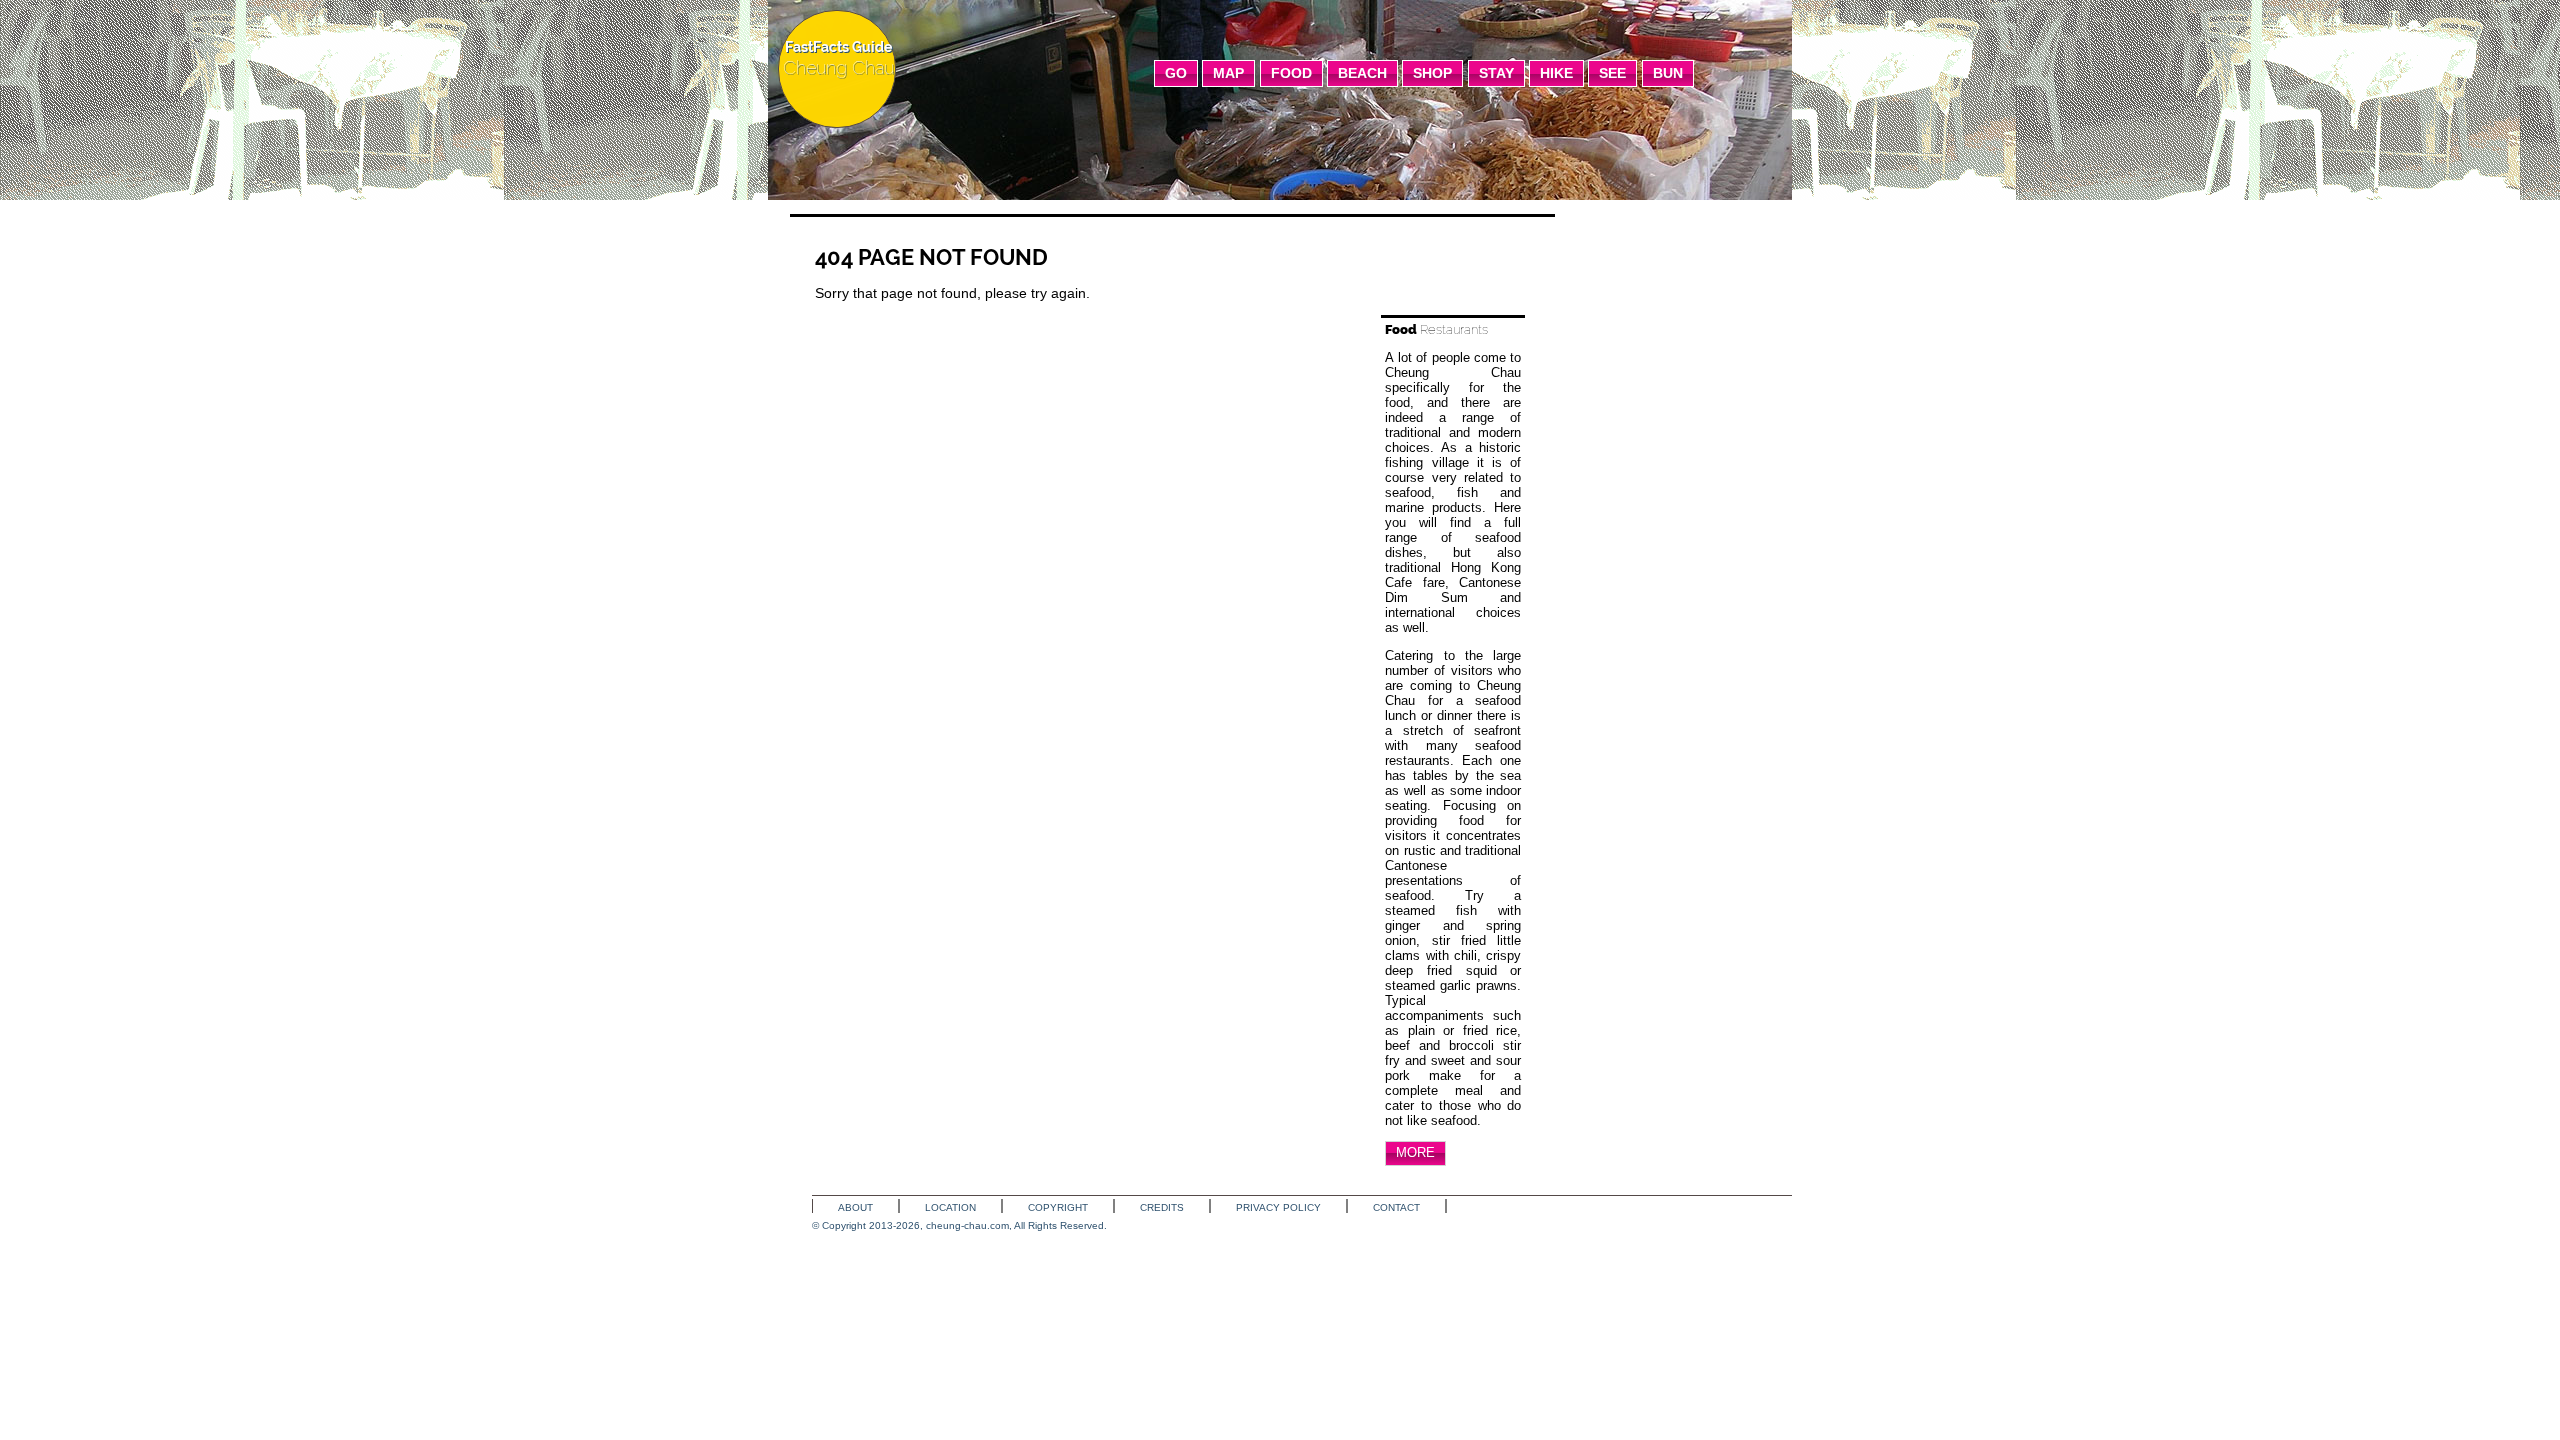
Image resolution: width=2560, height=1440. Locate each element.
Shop (1432, 73)
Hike (1556, 73)
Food (1291, 73)
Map (1228, 73)
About (855, 1207)
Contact (1396, 1207)
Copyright (1058, 1207)
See (1612, 73)
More (1415, 1152)
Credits (1162, 1207)
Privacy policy (1278, 1207)
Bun (1668, 73)
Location (950, 1207)
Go (1176, 73)
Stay (1496, 73)
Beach (1362, 73)
